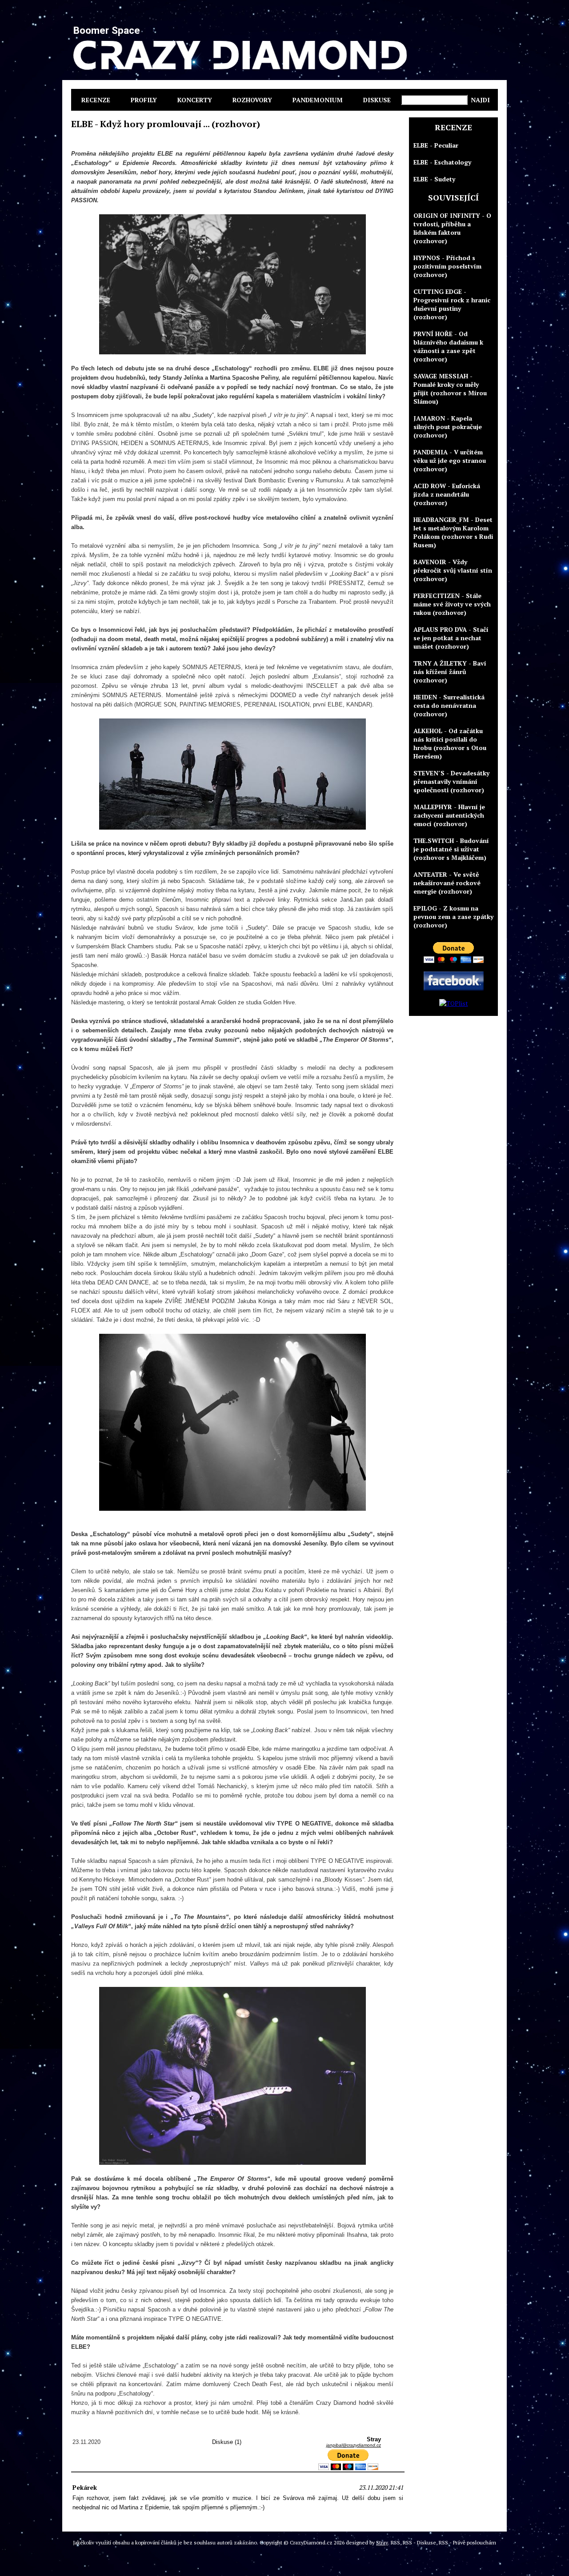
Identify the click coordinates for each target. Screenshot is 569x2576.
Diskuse (377, 100)
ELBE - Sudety (434, 179)
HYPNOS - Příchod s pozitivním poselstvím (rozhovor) (447, 266)
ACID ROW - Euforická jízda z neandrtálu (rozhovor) (447, 494)
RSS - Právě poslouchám (467, 2542)
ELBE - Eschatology (442, 162)
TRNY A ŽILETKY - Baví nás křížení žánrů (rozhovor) (450, 672)
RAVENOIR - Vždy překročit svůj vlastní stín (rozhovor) (453, 570)
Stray (382, 2542)
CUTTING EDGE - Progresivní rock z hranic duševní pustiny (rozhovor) (452, 304)
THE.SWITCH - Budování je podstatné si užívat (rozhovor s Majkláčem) (451, 849)
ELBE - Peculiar (436, 145)
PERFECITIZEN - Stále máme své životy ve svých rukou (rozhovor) (452, 604)
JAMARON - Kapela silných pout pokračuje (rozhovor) (448, 427)
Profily (144, 100)
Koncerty (195, 100)
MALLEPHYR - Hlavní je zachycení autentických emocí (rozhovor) (449, 815)
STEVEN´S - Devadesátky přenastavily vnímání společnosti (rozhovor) (451, 781)
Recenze (96, 100)
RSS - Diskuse (419, 2542)
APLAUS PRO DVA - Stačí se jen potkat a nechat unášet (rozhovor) (451, 638)
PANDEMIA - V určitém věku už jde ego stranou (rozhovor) (450, 460)
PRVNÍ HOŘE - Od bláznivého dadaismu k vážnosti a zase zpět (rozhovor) (448, 346)
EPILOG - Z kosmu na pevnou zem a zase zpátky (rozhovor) (453, 917)
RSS (395, 2542)
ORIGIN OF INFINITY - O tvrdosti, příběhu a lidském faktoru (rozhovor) (452, 228)
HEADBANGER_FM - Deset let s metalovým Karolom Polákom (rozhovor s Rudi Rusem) (453, 532)
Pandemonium (318, 100)
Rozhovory (252, 100)
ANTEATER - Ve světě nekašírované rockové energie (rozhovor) (447, 883)
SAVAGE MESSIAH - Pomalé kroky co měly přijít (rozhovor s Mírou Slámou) (450, 389)
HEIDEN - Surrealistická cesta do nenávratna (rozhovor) (449, 705)
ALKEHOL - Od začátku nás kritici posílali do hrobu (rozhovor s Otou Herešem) (450, 743)
